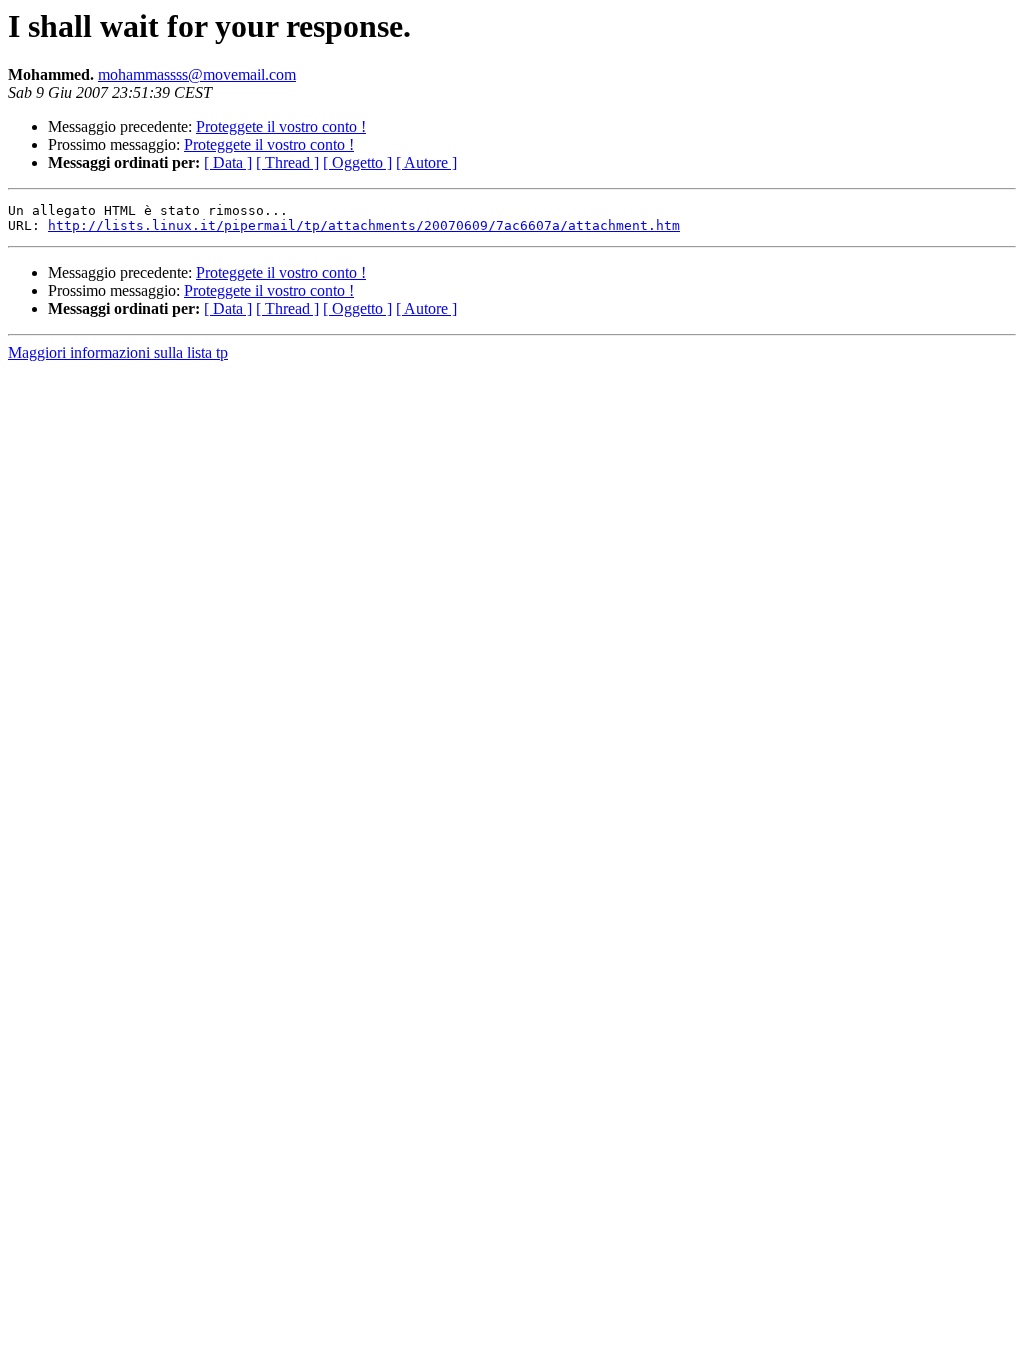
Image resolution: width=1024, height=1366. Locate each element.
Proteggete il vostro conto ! (281, 126)
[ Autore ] (426, 162)
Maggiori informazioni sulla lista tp (118, 352)
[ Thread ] (287, 162)
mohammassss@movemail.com (197, 74)
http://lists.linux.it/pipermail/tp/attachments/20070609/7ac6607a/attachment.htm (364, 225)
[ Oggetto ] (357, 162)
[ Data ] (228, 162)
